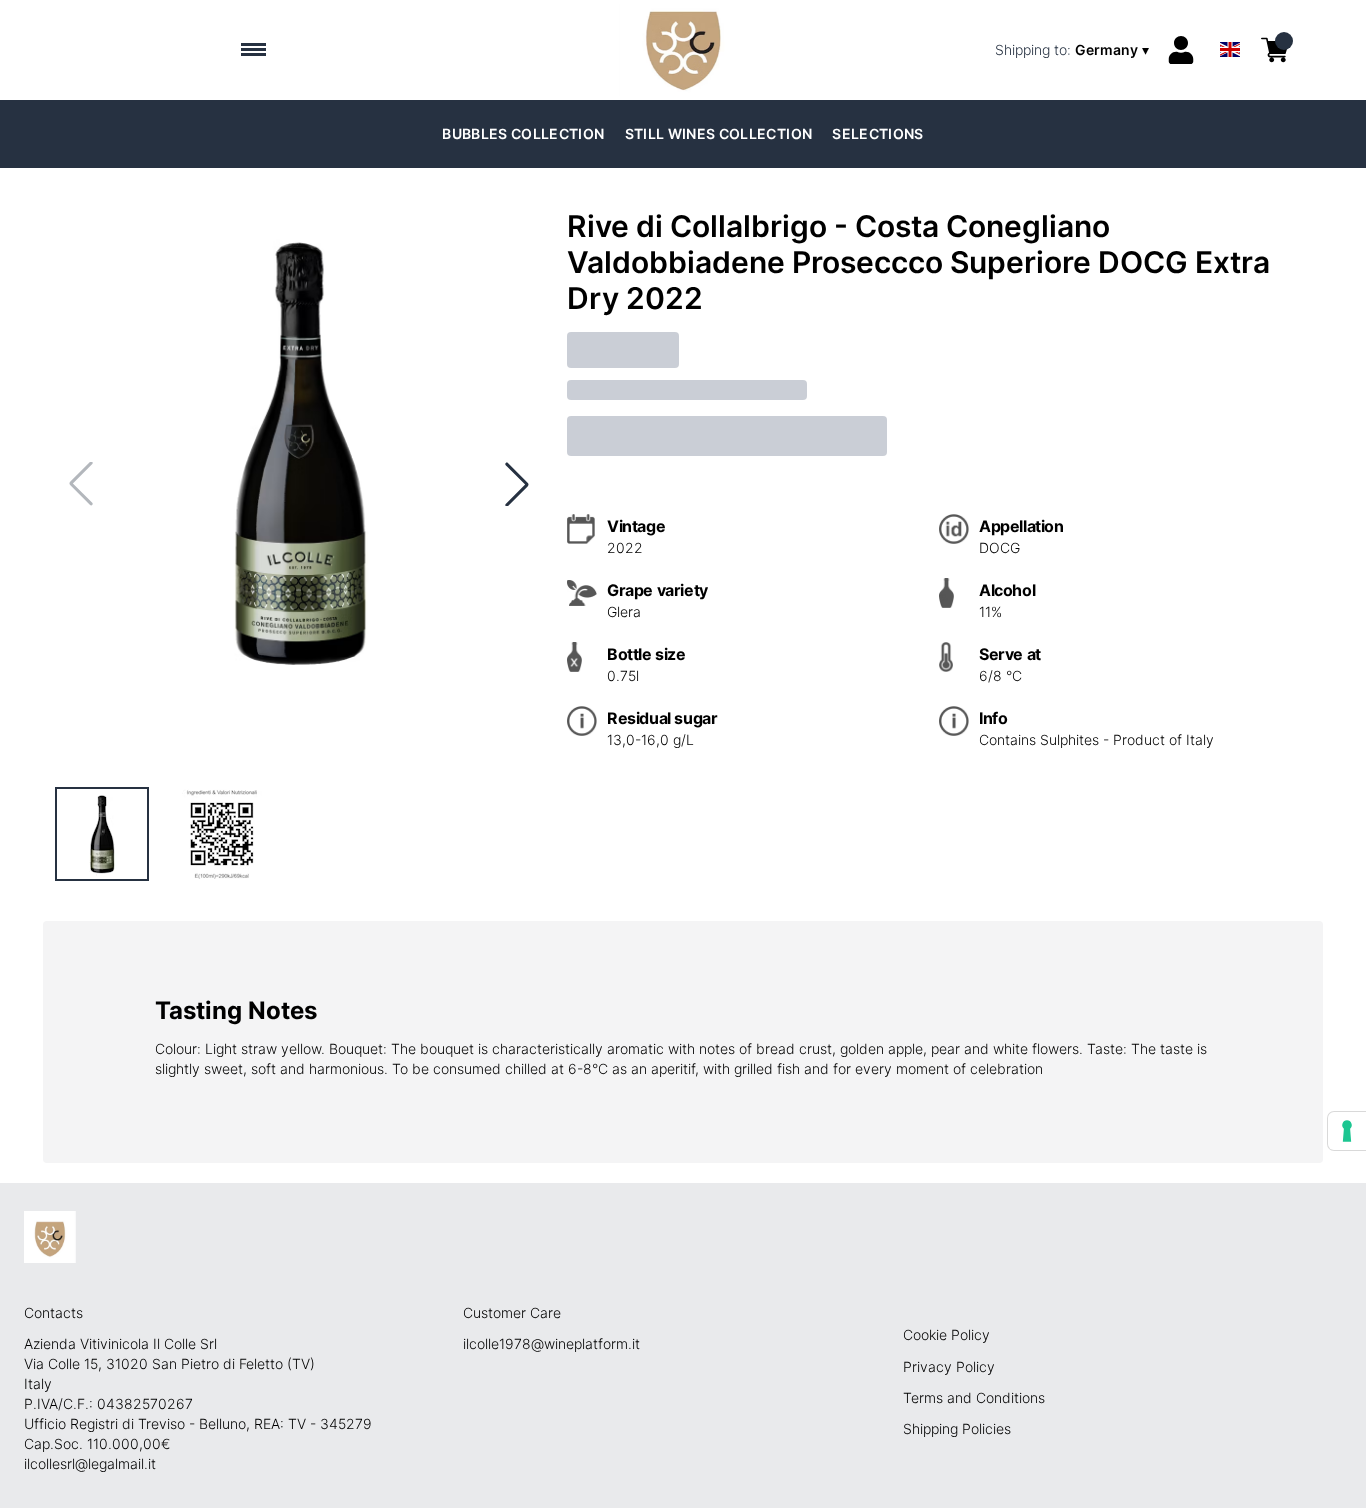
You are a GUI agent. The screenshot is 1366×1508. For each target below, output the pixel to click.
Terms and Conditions (974, 1397)
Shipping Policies (957, 1428)
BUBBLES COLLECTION (523, 133)
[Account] (1181, 50)
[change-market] (1074, 50)
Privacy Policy (949, 1366)
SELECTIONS (878, 133)
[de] (1230, 23)
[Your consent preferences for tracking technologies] (1347, 1131)
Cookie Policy (946, 1334)
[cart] (1275, 50)
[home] (682, 50)
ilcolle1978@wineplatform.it (551, 1343)
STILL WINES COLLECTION (719, 133)
